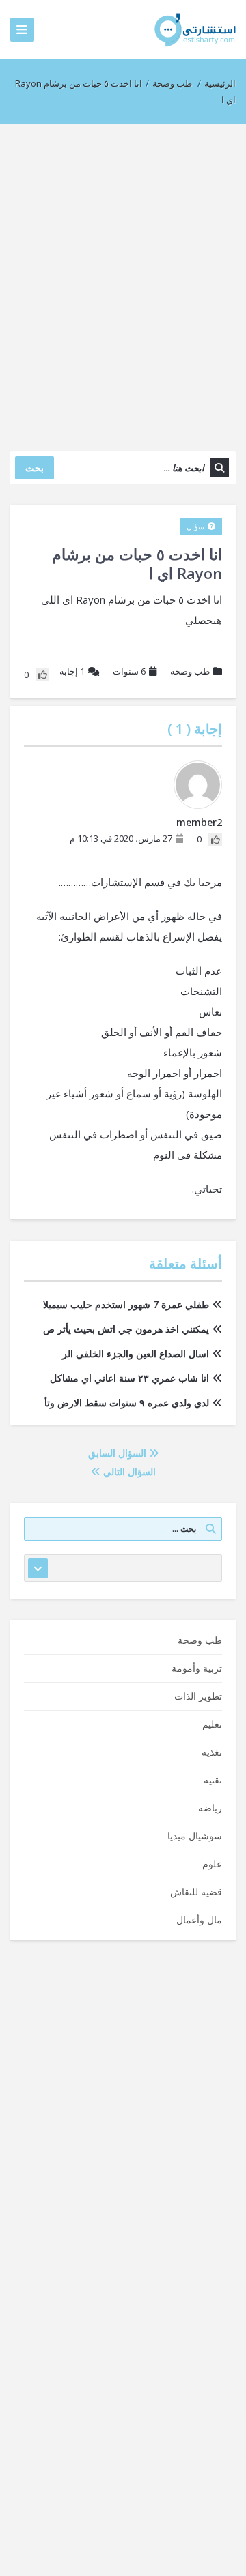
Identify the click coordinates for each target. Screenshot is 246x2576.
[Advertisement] (123, 281)
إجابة (72, 671)
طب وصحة (172, 83)
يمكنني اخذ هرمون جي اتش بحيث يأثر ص (126, 1329)
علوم (212, 1864)
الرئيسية (220, 83)
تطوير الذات (198, 1696)
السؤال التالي (128, 1471)
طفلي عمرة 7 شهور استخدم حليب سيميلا (126, 1304)
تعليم (212, 1724)
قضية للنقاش (196, 1892)
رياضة (210, 1808)
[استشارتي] (195, 29)
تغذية (212, 1752)
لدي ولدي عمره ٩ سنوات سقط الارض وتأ (127, 1403)
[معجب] (215, 840)
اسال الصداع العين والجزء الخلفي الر (136, 1353)
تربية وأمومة (197, 1668)
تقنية (213, 1780)
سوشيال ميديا (195, 1836)
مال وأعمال (199, 1920)
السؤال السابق (119, 1453)
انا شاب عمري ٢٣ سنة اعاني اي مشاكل (129, 1378)
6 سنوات (129, 671)
